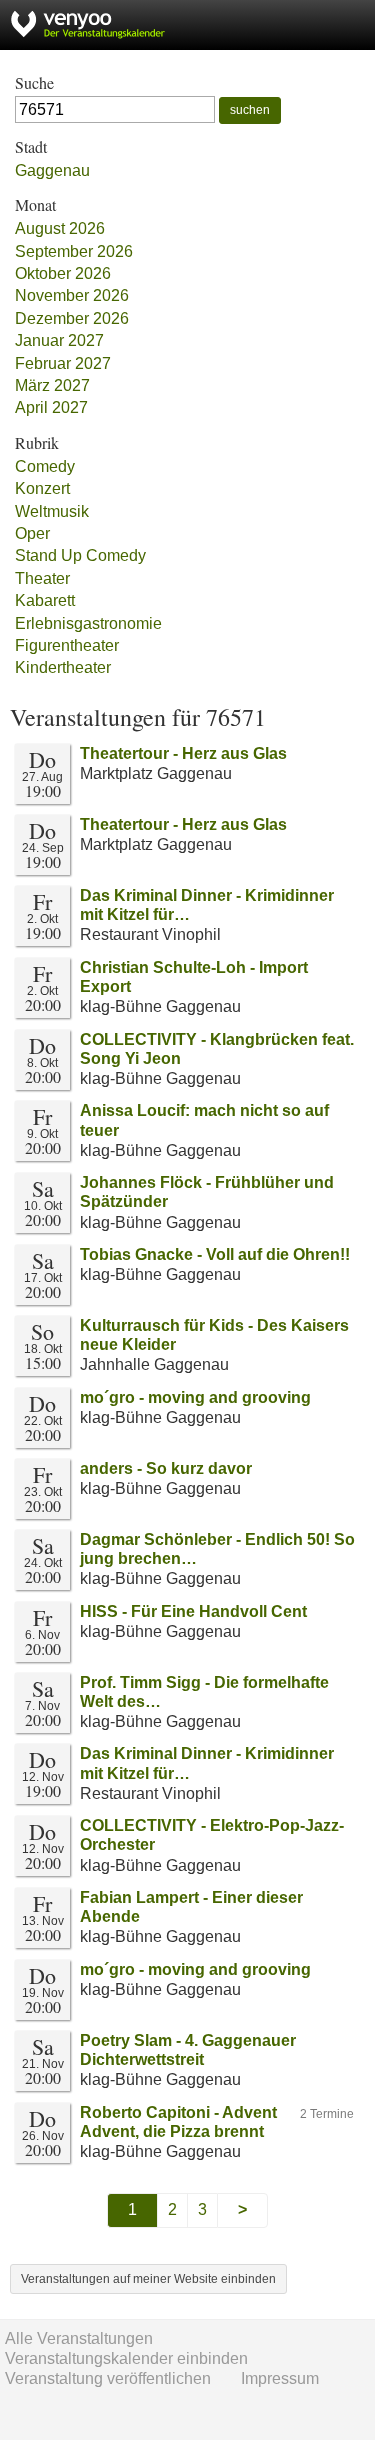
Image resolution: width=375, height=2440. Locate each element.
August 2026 (60, 228)
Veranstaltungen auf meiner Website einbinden (148, 2279)
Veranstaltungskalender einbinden (126, 2358)
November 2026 (72, 295)
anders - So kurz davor (166, 1468)
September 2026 (74, 251)
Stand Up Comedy (80, 555)
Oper (32, 533)
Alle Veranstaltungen (79, 2338)
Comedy (45, 466)
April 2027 (51, 407)
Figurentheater (67, 645)
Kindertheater (63, 667)
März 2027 (52, 385)
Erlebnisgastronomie (88, 623)
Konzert (42, 488)
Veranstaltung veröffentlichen (108, 2378)
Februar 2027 (63, 363)
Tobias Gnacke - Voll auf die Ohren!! (215, 1254)
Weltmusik (52, 511)
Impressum (280, 2378)
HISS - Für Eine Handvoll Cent (193, 1611)
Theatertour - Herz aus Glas (183, 753)
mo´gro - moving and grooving (195, 1397)
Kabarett (45, 600)
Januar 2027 (59, 340)
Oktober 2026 (63, 273)
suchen (250, 110)
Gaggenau (52, 170)
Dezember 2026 (72, 318)
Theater (42, 578)
